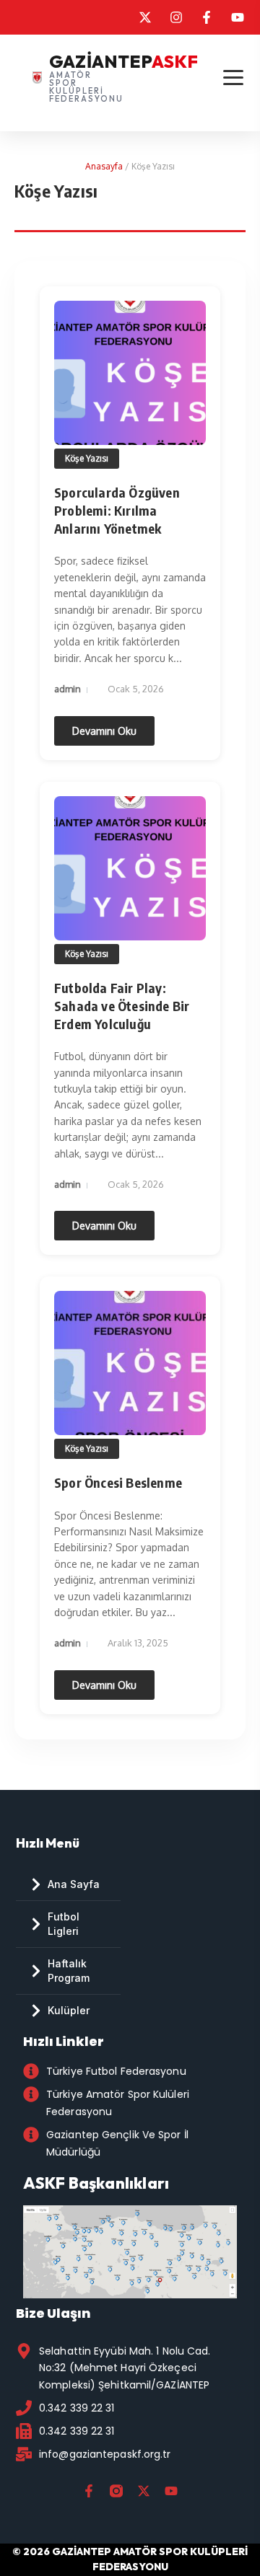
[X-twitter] (144, 2491)
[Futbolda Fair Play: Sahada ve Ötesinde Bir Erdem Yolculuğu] (130, 868)
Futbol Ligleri (64, 1924)
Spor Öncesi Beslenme (118, 1482)
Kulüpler (69, 2010)
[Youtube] (171, 2491)
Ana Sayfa (74, 1884)
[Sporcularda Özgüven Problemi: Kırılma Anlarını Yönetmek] (130, 373)
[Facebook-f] (89, 2491)
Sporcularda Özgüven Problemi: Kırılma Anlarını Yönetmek (117, 510)
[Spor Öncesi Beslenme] (130, 1363)
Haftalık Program (69, 1971)
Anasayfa (104, 166)
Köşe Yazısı (87, 458)
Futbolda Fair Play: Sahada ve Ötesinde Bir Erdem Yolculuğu (122, 1006)
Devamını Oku (104, 731)
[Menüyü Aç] (233, 78)
